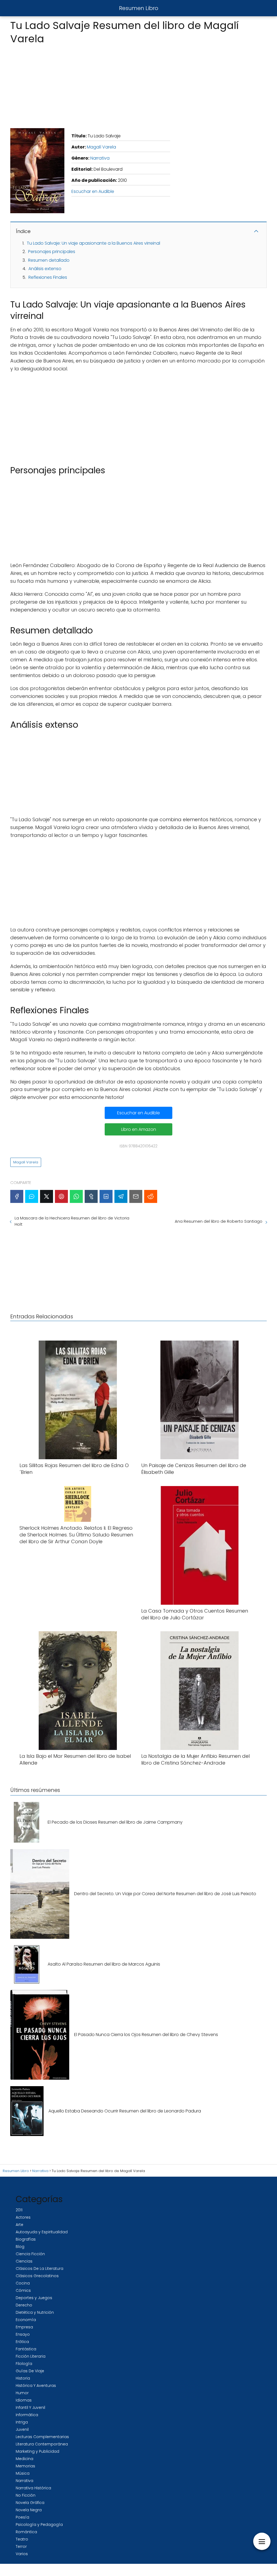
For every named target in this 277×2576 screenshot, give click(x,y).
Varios (22, 2554)
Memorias (25, 2466)
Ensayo (23, 2334)
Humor (22, 2393)
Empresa (24, 2327)
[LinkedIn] (106, 1196)
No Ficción (26, 2495)
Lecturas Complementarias (42, 2437)
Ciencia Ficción (30, 2254)
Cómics (23, 2290)
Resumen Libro (139, 8)
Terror (21, 2546)
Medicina (24, 2459)
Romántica (26, 2532)
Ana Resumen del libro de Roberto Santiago (219, 1221)
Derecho (24, 2305)
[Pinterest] (61, 1196)
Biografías (26, 2239)
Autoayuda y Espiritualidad (42, 2232)
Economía (26, 2320)
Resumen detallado (49, 260)
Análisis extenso (45, 269)
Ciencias (24, 2261)
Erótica (22, 2342)
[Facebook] (17, 1196)
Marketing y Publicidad (37, 2451)
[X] (47, 1196)
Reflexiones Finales (48, 277)
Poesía (22, 2517)
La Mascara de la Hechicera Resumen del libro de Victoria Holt (72, 1221)
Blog (20, 2247)
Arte (19, 2225)
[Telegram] (121, 1196)
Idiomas (24, 2400)
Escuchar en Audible (93, 191)
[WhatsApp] (76, 1196)
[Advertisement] (138, 85)
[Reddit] (151, 1196)
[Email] (136, 1196)
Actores (23, 2217)
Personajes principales (52, 252)
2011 (19, 2210)
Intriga (22, 2422)
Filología (24, 2364)
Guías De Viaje (30, 2371)
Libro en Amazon (139, 1129)
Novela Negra (29, 2510)
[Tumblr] (91, 1196)
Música (23, 2473)
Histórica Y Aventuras (36, 2386)
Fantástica (26, 2349)
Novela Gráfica (30, 2503)
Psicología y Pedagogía (39, 2525)
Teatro (22, 2539)
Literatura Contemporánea (42, 2444)
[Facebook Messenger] (32, 1196)
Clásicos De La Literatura (39, 2268)
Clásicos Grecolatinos (37, 2276)
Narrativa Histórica (33, 2488)
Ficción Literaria (31, 2356)
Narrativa (100, 158)
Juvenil (22, 2429)
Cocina (23, 2283)
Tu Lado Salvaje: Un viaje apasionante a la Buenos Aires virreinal (93, 243)
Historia (23, 2378)
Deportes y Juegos (34, 2298)
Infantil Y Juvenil (30, 2407)
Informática (27, 2415)
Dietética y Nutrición (35, 2312)
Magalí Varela (101, 147)
